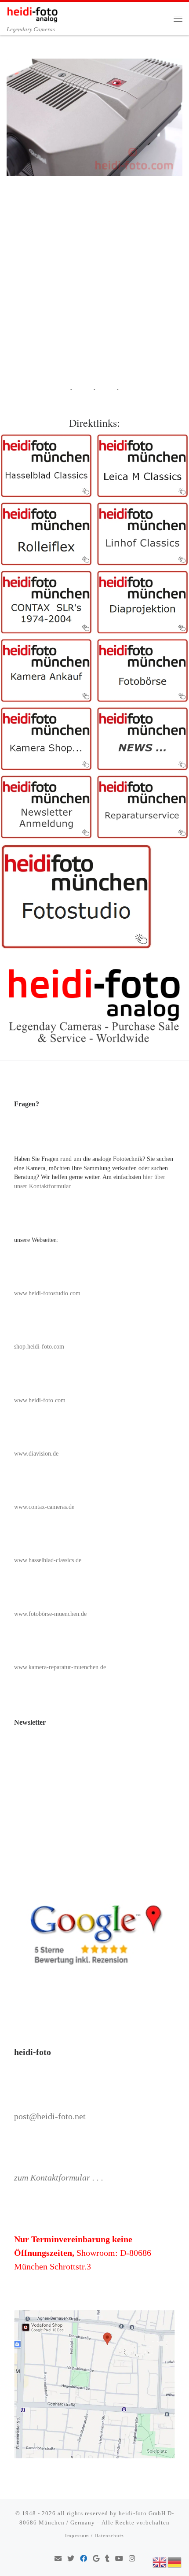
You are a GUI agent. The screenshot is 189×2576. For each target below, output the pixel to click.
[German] (175, 2561)
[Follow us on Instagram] (132, 2559)
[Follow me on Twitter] (71, 2559)
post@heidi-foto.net (50, 2116)
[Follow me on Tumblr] (107, 2559)
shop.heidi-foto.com (39, 1347)
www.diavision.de (36, 1454)
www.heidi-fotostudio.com (47, 1293)
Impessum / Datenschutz (94, 2535)
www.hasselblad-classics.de (48, 1560)
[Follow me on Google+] (96, 2559)
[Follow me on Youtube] (119, 2559)
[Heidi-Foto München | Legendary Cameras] (32, 13)
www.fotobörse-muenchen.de (50, 1614)
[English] (160, 2561)
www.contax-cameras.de (44, 1507)
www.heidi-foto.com (40, 1400)
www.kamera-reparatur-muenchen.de (60, 1667)
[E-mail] (58, 2559)
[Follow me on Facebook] (84, 2559)
